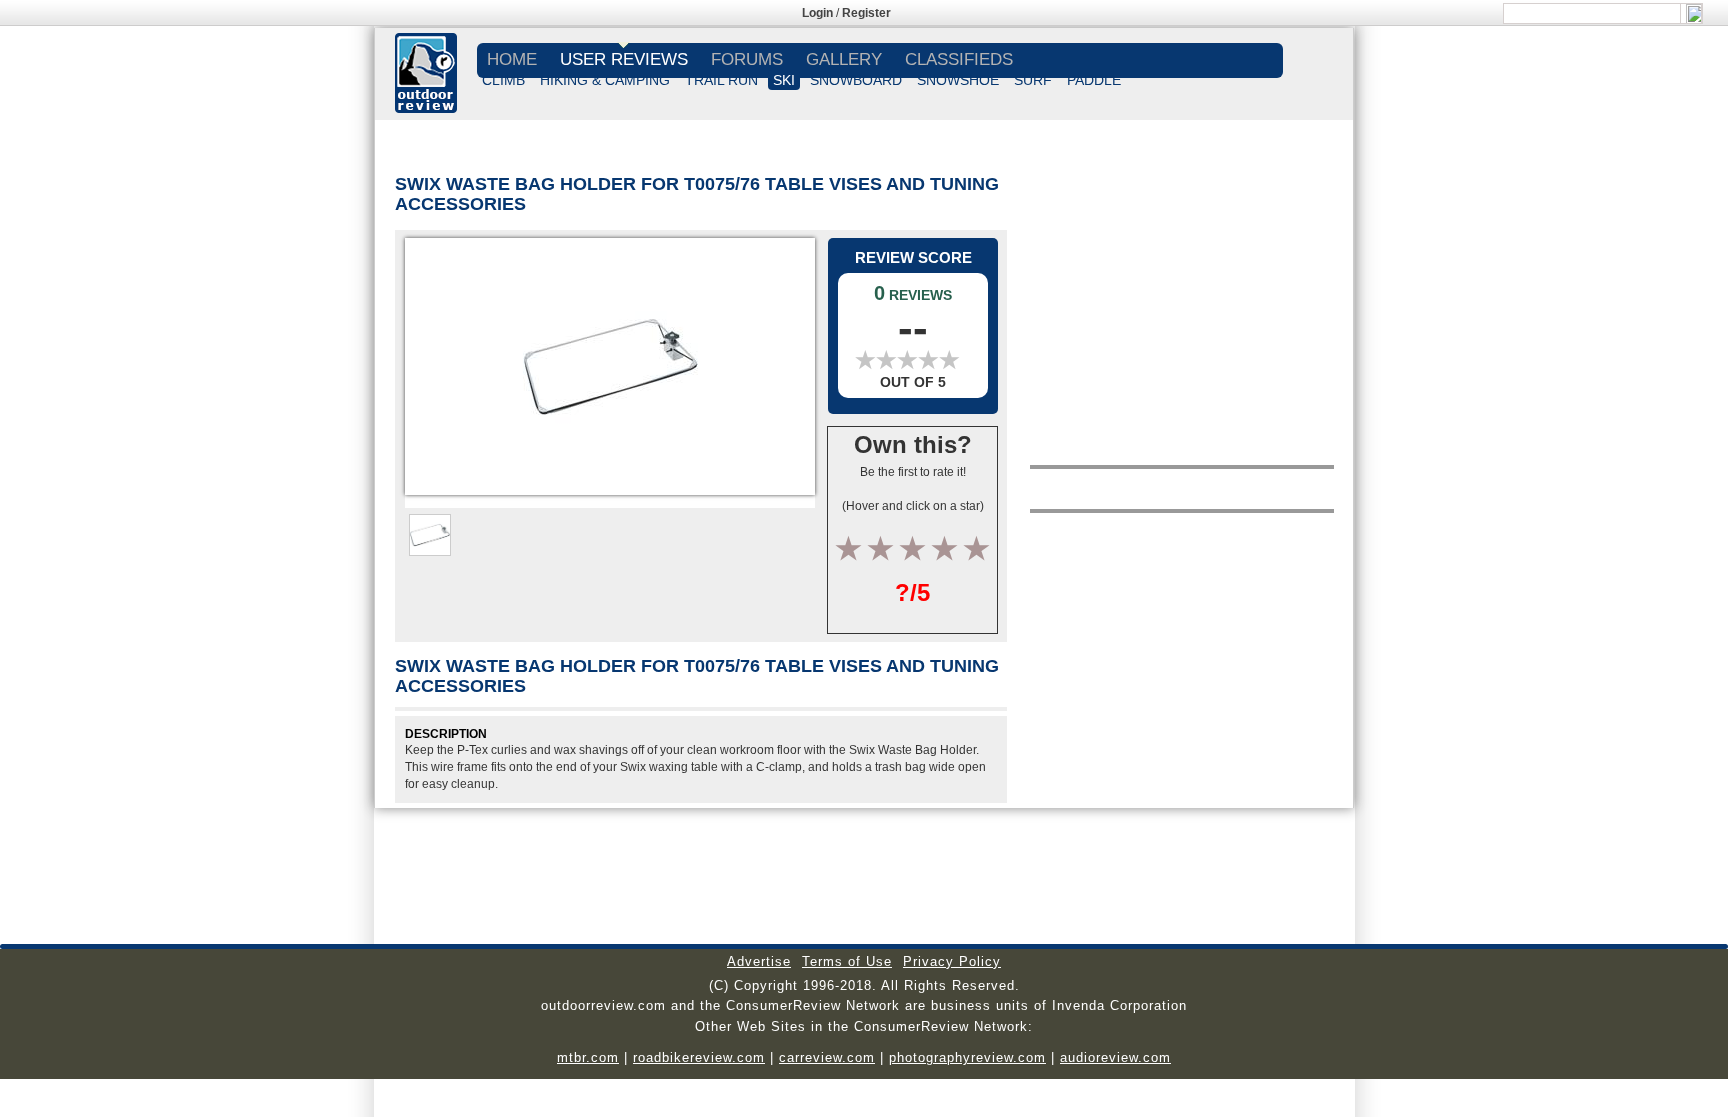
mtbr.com (588, 1057)
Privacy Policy (952, 961)
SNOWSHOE (958, 80)
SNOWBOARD (856, 80)
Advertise (759, 961)
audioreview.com (1115, 1057)
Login (817, 13)
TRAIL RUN (721, 80)
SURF (1033, 80)
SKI (784, 80)
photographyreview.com (967, 1057)
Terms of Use (847, 961)
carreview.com (827, 1057)
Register (866, 13)
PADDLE (1094, 80)
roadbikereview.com (699, 1057)
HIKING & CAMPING (605, 80)
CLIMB (503, 80)
